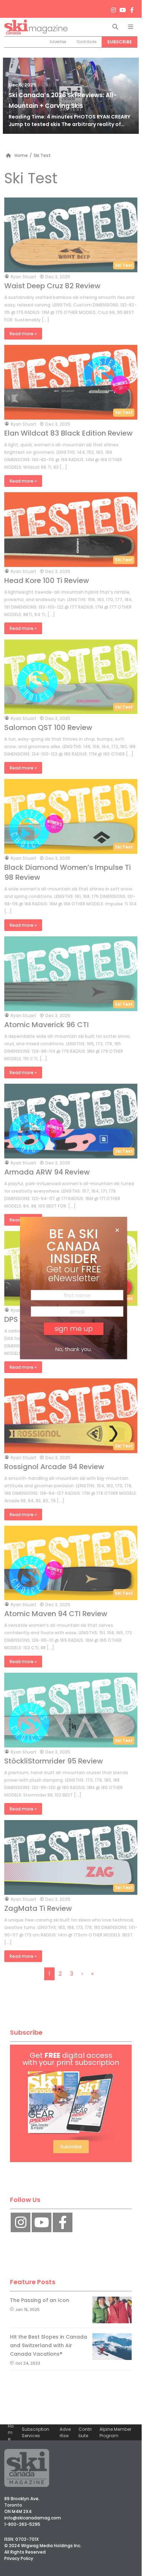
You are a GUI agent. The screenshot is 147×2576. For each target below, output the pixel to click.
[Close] (117, 1230)
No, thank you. (73, 1349)
